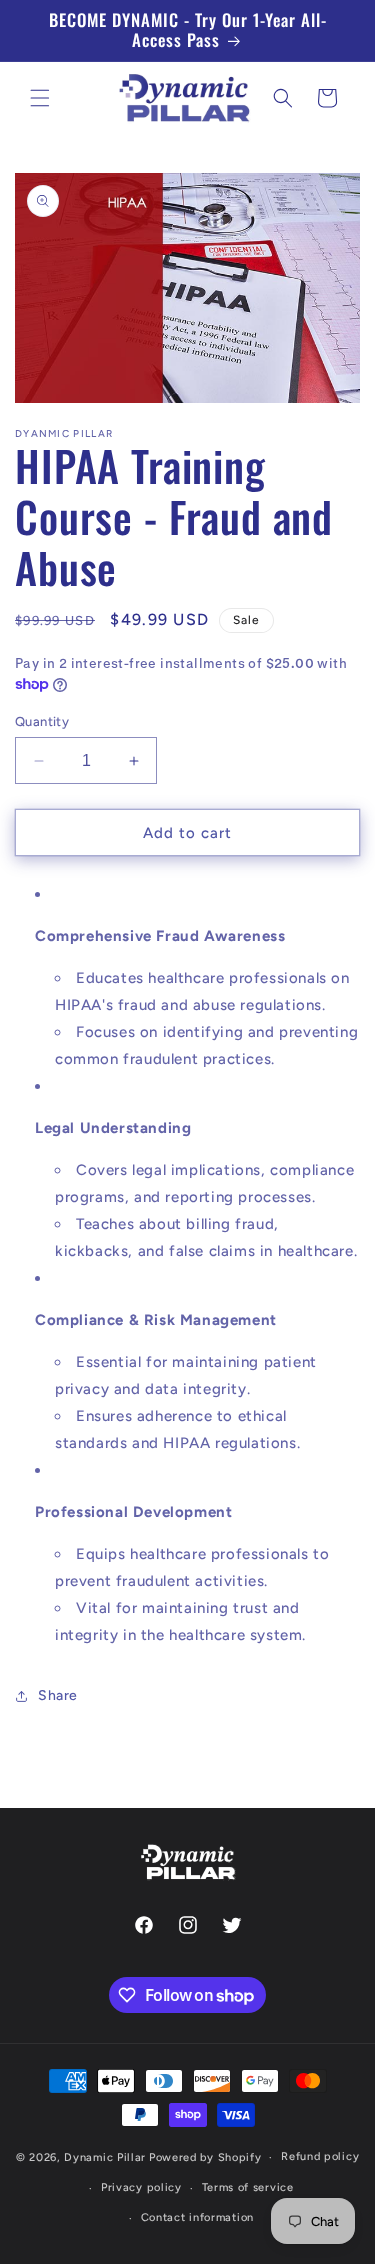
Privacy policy (141, 2187)
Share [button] (58, 1695)
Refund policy (320, 2156)
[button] (40, 98)
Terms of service (248, 2187)
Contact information (197, 2217)
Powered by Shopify (205, 2157)
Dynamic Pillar (105, 2157)
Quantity (42, 721)
